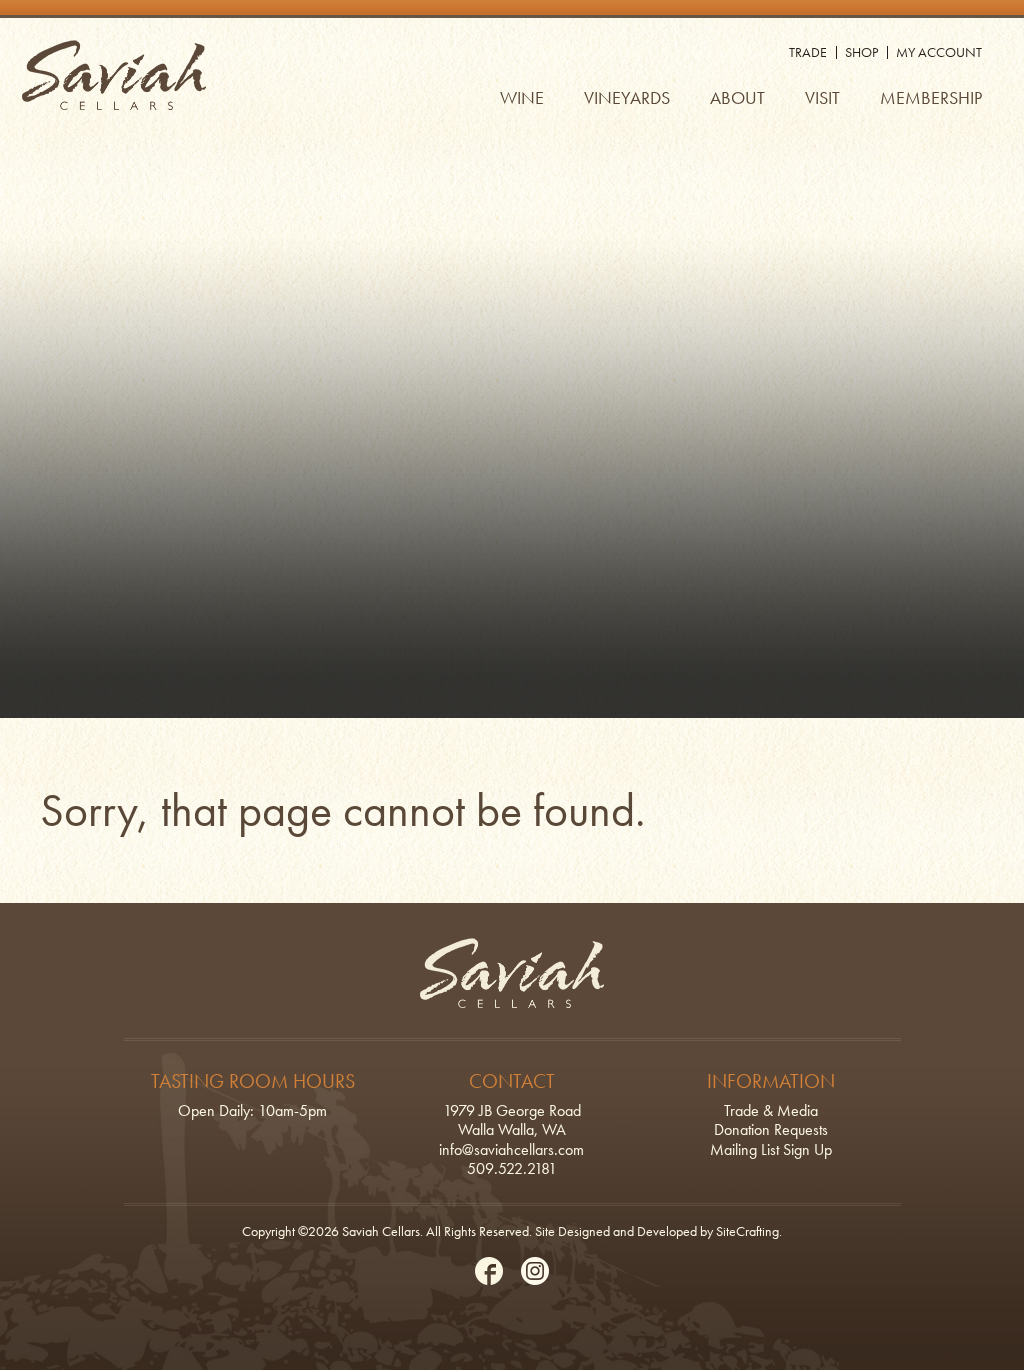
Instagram (535, 1271)
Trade (808, 52)
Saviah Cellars (114, 75)
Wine (522, 97)
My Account (939, 52)
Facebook (489, 1271)
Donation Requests (771, 1129)
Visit (822, 97)
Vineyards (627, 97)
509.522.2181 (512, 1168)
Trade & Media (771, 1110)
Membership (931, 97)
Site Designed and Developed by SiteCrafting (657, 1231)
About (737, 97)
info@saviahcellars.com (511, 1149)
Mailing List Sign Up (771, 1149)
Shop (861, 52)
